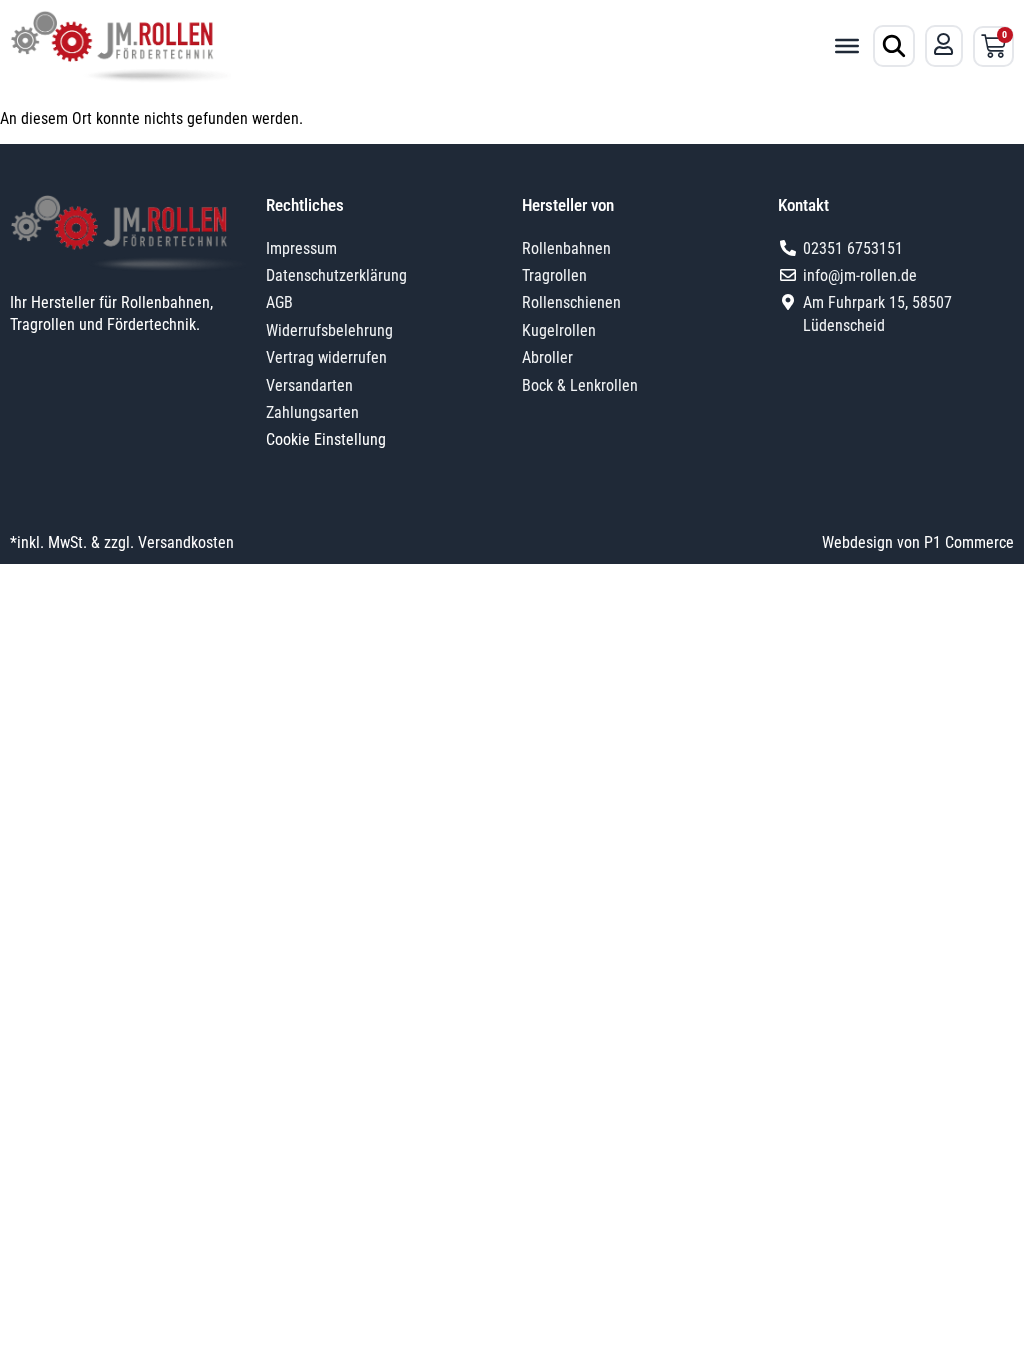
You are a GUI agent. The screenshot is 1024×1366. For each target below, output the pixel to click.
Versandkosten (186, 542)
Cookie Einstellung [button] (326, 439)
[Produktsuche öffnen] (894, 46)
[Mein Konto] (944, 44)
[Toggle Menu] (847, 46)
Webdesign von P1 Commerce (918, 542)
